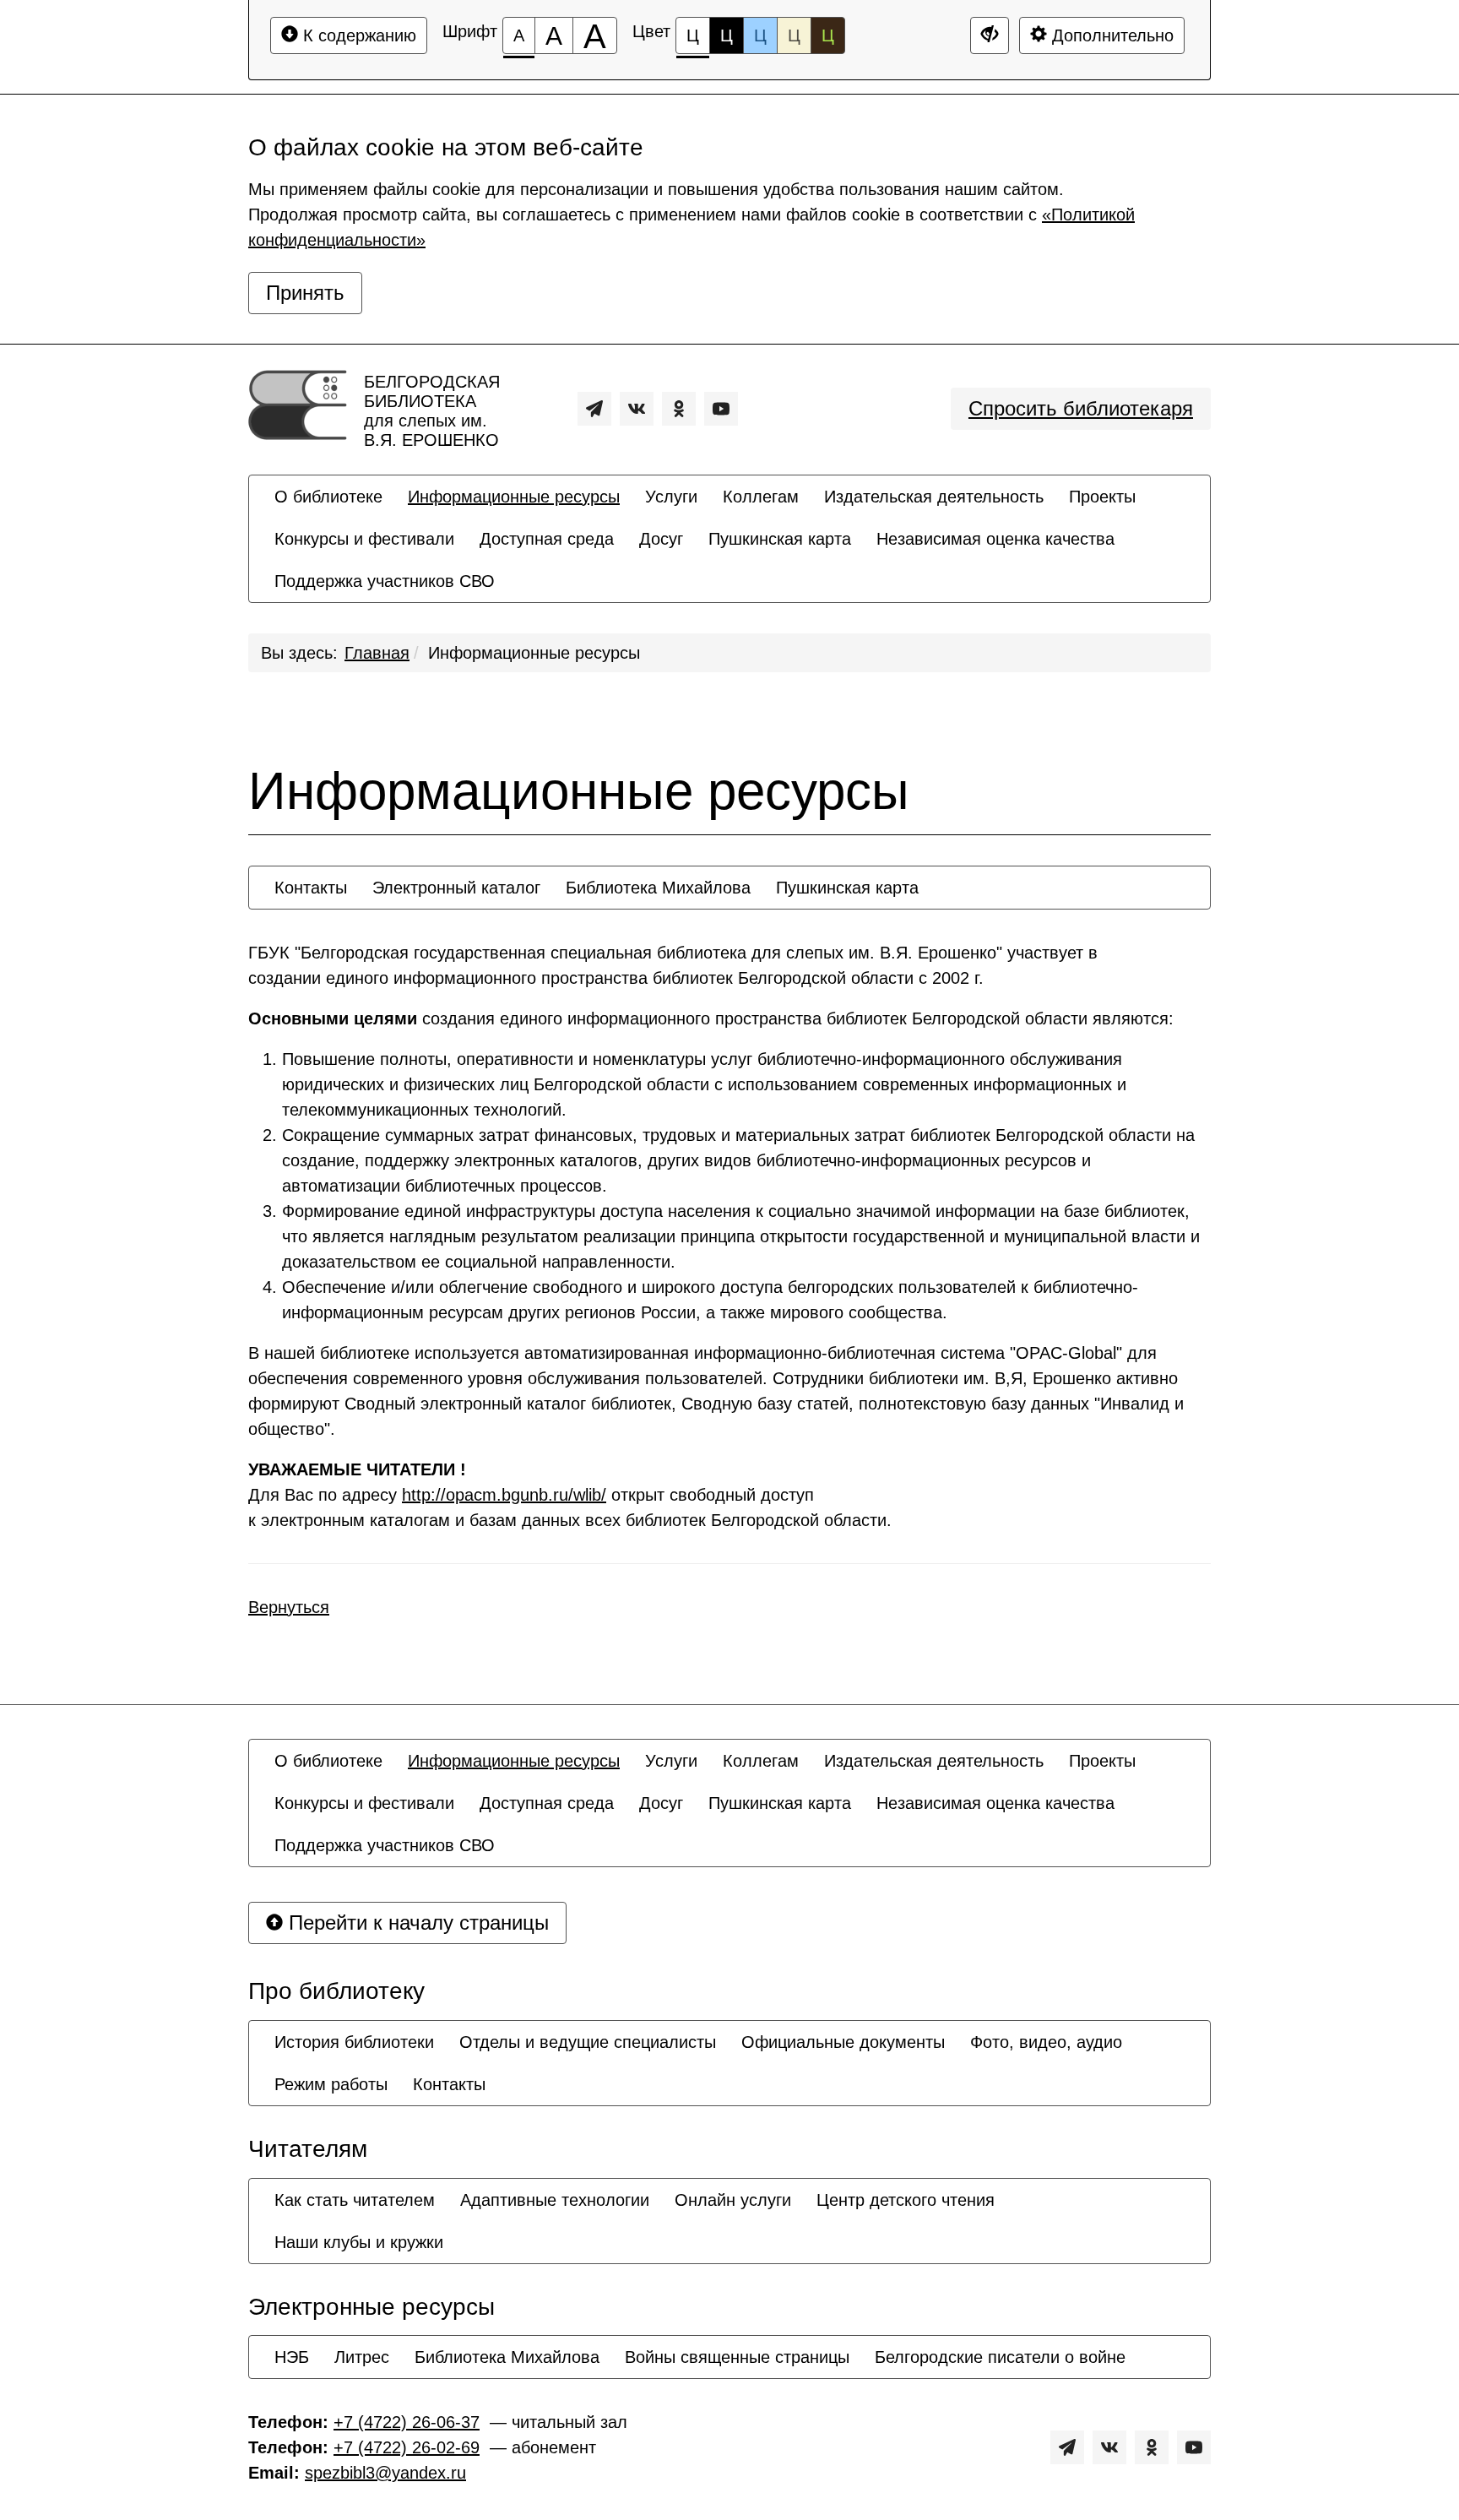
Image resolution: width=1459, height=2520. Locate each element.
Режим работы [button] (331, 2084)
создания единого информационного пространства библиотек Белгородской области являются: (711, 1018)
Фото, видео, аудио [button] (1046, 2042)
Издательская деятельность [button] (934, 497)
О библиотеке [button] (328, 497)
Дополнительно (1110, 35)
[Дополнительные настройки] (990, 35)
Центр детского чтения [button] (906, 2200)
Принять (305, 293)
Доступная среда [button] (547, 539)
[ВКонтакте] (637, 409)
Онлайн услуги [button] (733, 2200)
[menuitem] (328, 497)
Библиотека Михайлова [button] (658, 888)
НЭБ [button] (292, 2357)
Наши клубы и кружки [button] (359, 2242)
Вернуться (289, 1607)
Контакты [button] (311, 888)
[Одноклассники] (679, 409)
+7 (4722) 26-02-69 (407, 2447)
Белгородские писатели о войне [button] (1000, 2357)
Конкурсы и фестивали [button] (364, 539)
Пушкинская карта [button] (780, 539)
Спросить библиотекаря (1081, 408)
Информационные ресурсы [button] (514, 497)
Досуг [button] (661, 539)
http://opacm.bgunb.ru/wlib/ (504, 1495)
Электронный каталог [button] (456, 888)
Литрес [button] (362, 2357)
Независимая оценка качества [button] (995, 539)
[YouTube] (721, 409)
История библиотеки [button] (354, 2042)
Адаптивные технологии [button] (555, 2200)
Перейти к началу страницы (416, 1923)
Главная (377, 653)
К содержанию (357, 35)
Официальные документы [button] (843, 2042)
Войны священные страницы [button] (737, 2357)
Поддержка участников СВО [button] (385, 581)
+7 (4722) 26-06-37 (407, 2422)
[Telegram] (594, 409)
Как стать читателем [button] (355, 2200)
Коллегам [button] (761, 497)
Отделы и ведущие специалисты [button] (588, 2042)
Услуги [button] (671, 497)
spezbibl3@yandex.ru (385, 2473)
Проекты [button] (1102, 497)
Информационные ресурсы (534, 653)
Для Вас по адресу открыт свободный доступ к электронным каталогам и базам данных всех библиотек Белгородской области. (570, 1495)
